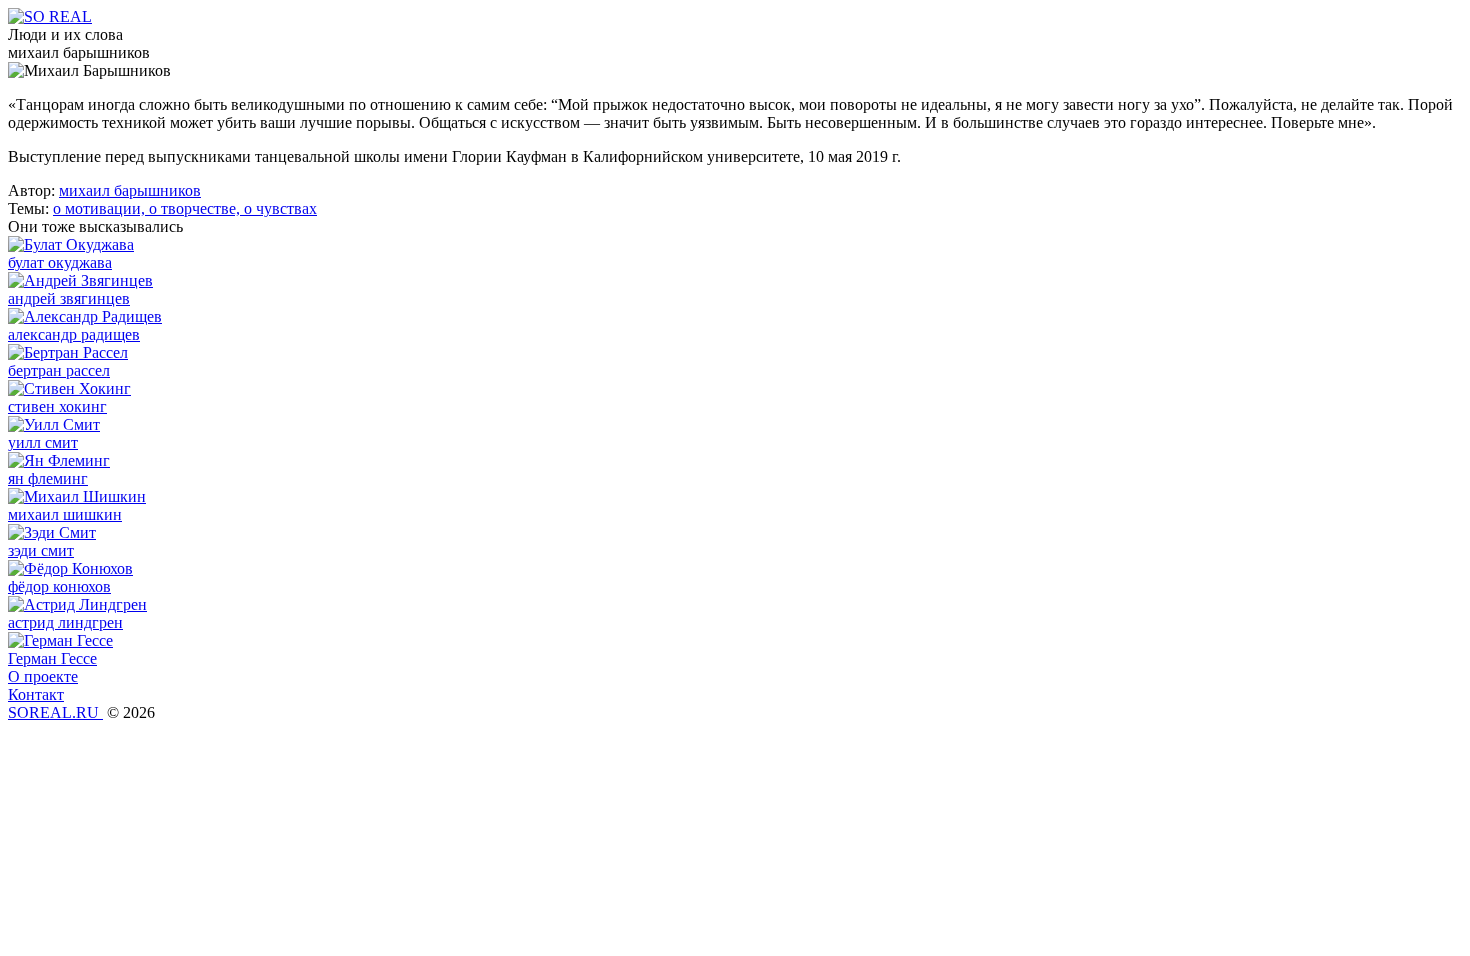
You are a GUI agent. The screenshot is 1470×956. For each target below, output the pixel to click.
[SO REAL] (50, 16)
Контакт (36, 694)
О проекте (43, 676)
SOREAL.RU (55, 712)
